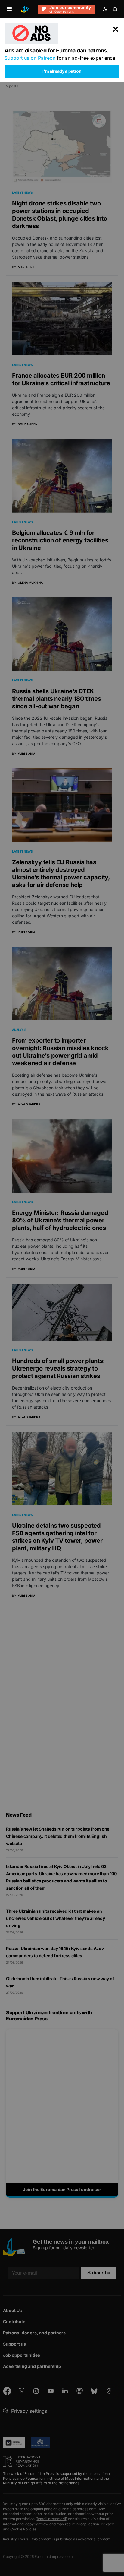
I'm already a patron (62, 71)
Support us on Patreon (30, 58)
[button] (9, 9)
